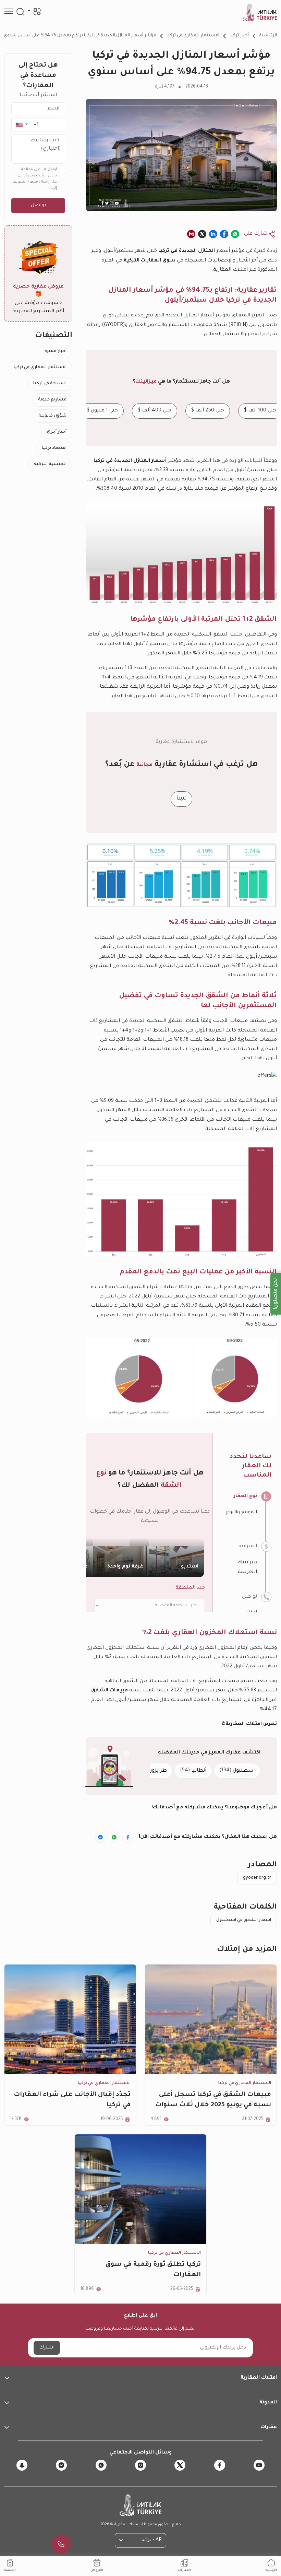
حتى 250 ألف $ (208, 411)
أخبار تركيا (239, 36)
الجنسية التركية (50, 464)
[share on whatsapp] (235, 234)
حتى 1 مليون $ (102, 411)
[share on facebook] (224, 234)
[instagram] (140, 2465)
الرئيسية (268, 36)
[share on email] (191, 234)
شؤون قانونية (52, 416)
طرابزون (152, 1771)
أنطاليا (193, 1771)
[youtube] (259, 2465)
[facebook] (220, 2465)
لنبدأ (181, 799)
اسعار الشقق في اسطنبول (244, 1920)
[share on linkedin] (213, 234)
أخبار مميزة (56, 351)
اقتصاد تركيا (54, 448)
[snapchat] (22, 2465)
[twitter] (180, 2465)
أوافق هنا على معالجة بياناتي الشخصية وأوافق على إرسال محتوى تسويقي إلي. (34, 179)
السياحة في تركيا (50, 384)
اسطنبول (237, 1771)
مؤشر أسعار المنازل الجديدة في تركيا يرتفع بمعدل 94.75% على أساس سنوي (80, 36)
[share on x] (202, 234)
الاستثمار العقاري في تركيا (193, 36)
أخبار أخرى (57, 432)
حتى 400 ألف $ (155, 411)
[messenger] (61, 2465)
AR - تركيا (151, 2540)
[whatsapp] (101, 2465)
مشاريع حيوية (52, 400)
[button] (21, 125)
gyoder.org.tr (257, 1878)
